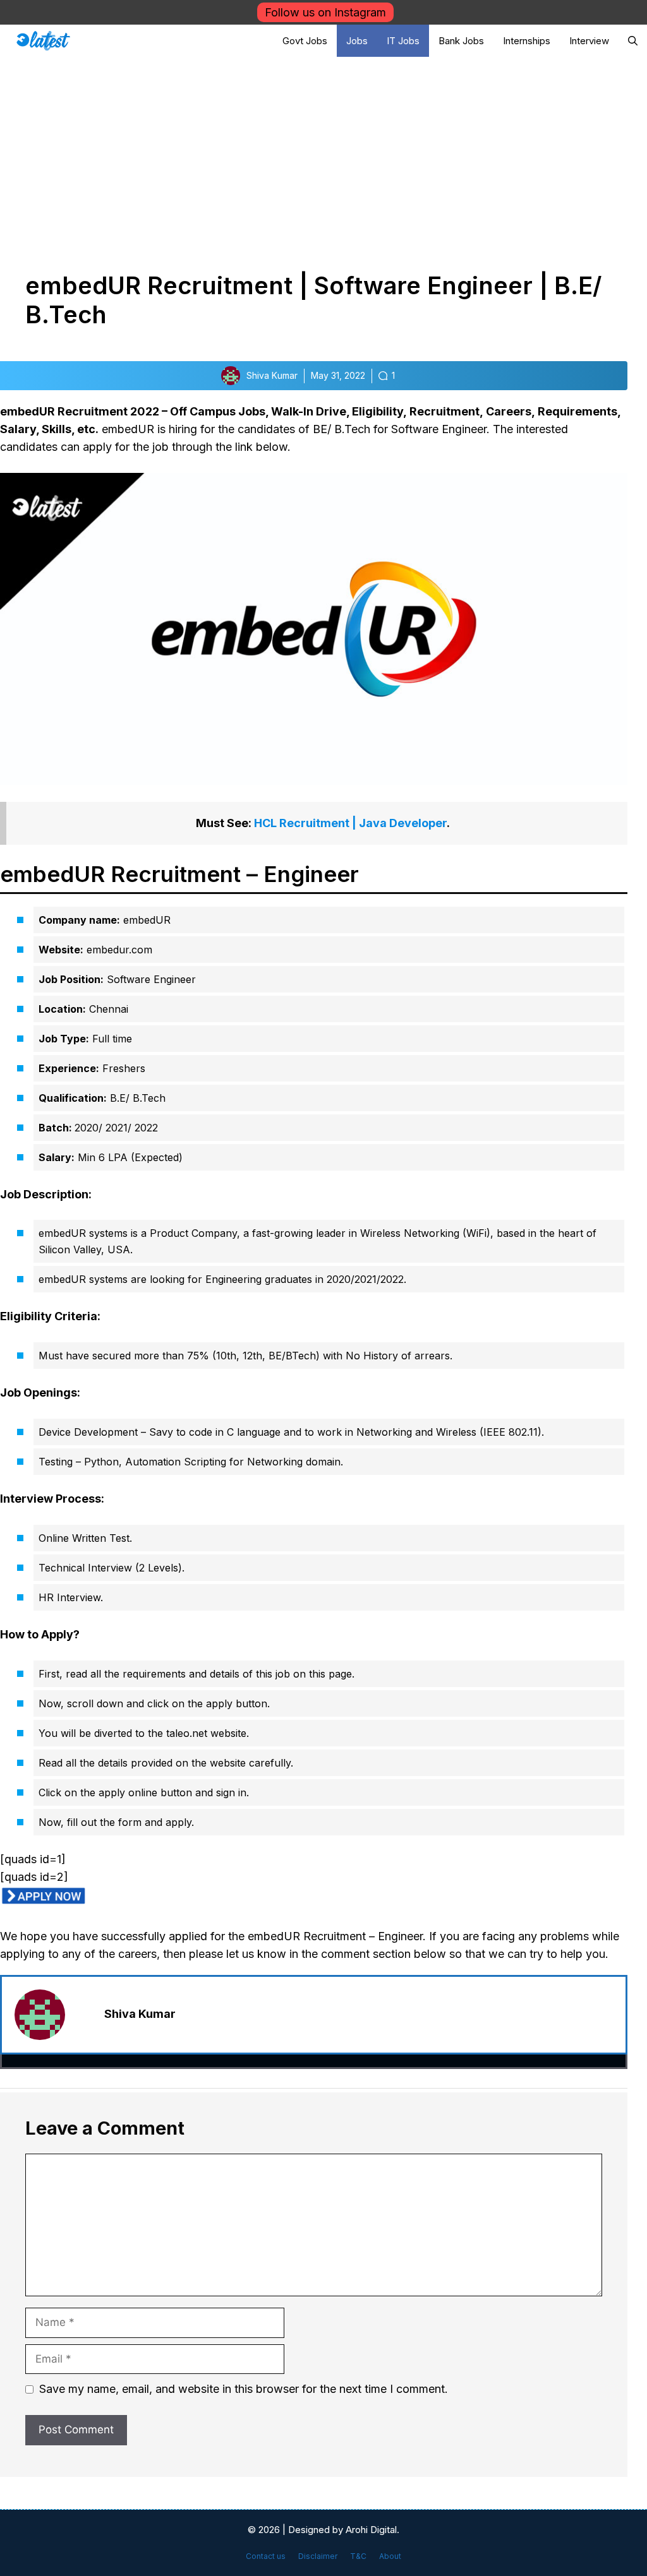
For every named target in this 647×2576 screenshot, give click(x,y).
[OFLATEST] (43, 41)
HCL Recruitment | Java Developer (350, 823)
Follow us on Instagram (325, 12)
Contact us (266, 2556)
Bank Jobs (461, 41)
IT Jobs (403, 41)
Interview (589, 41)
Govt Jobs (305, 41)
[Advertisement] (323, 152)
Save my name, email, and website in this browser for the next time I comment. (244, 2389)
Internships (527, 41)
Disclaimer (318, 2556)
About (390, 2556)
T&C (358, 2556)
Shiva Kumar (140, 2014)
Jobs (357, 41)
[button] (633, 41)
